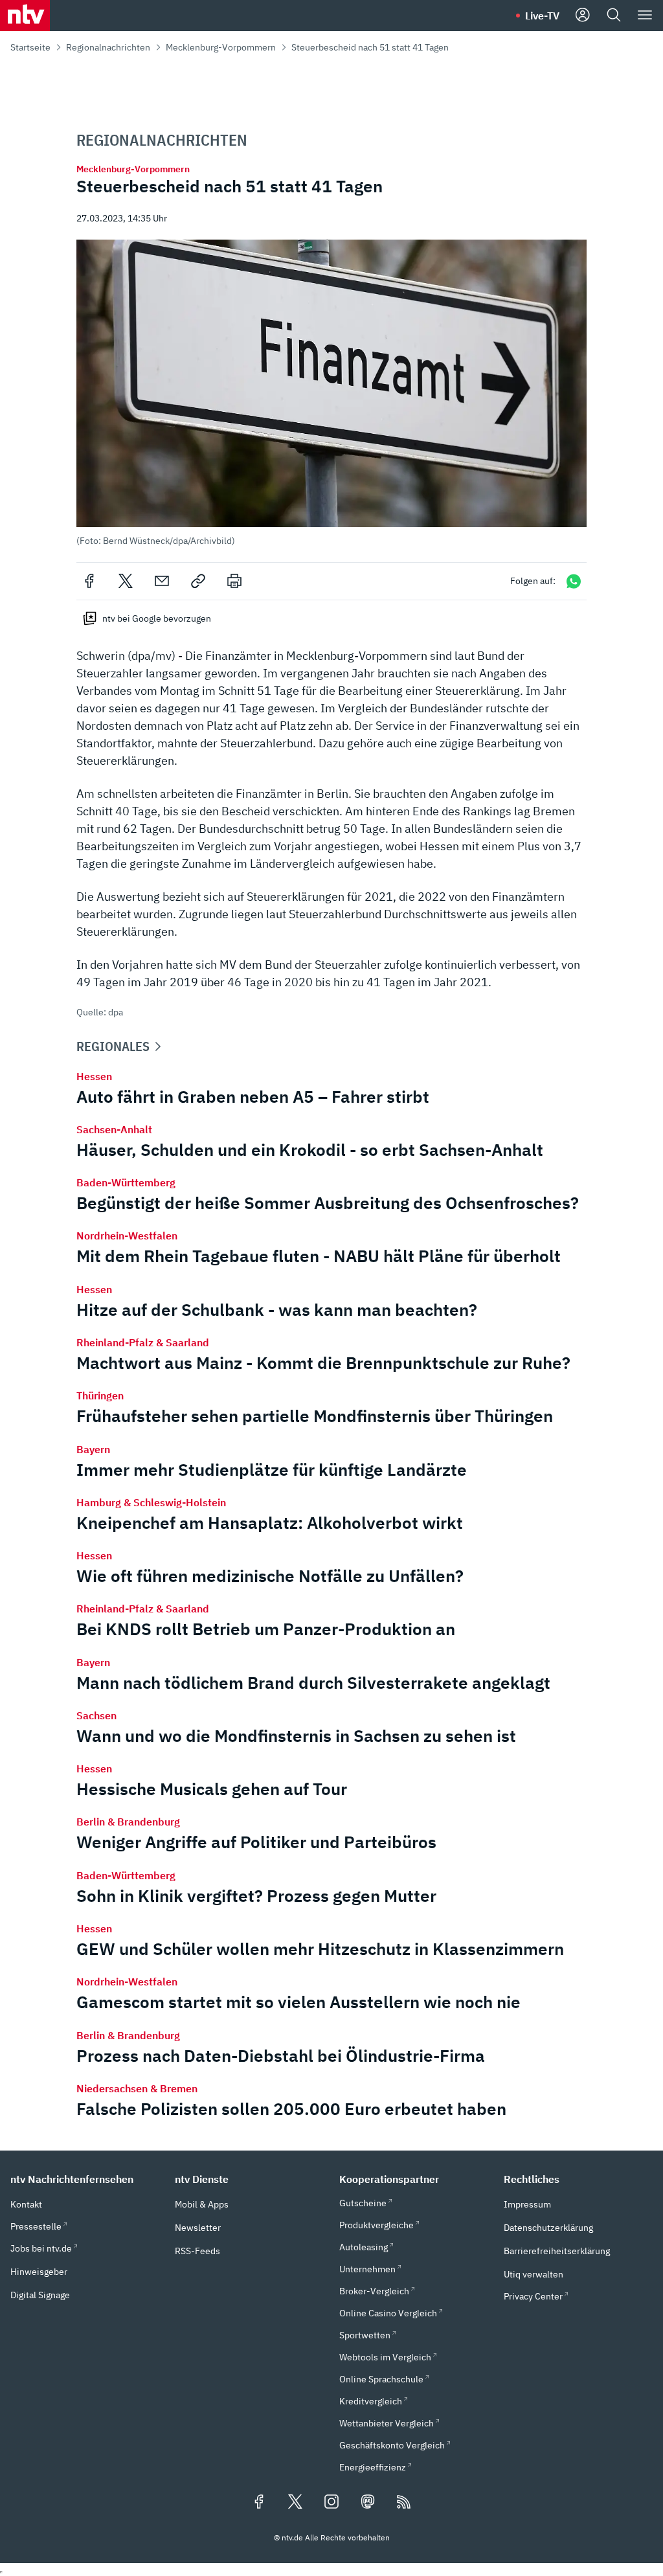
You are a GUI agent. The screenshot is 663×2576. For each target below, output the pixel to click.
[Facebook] (89, 581)
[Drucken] (234, 581)
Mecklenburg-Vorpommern (221, 47)
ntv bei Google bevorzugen (157, 618)
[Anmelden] (583, 16)
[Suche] (614, 16)
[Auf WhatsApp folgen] (574, 581)
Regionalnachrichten (108, 47)
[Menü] (645, 16)
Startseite (30, 47)
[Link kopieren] (198, 581)
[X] (126, 581)
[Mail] (162, 581)
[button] (331, 393)
